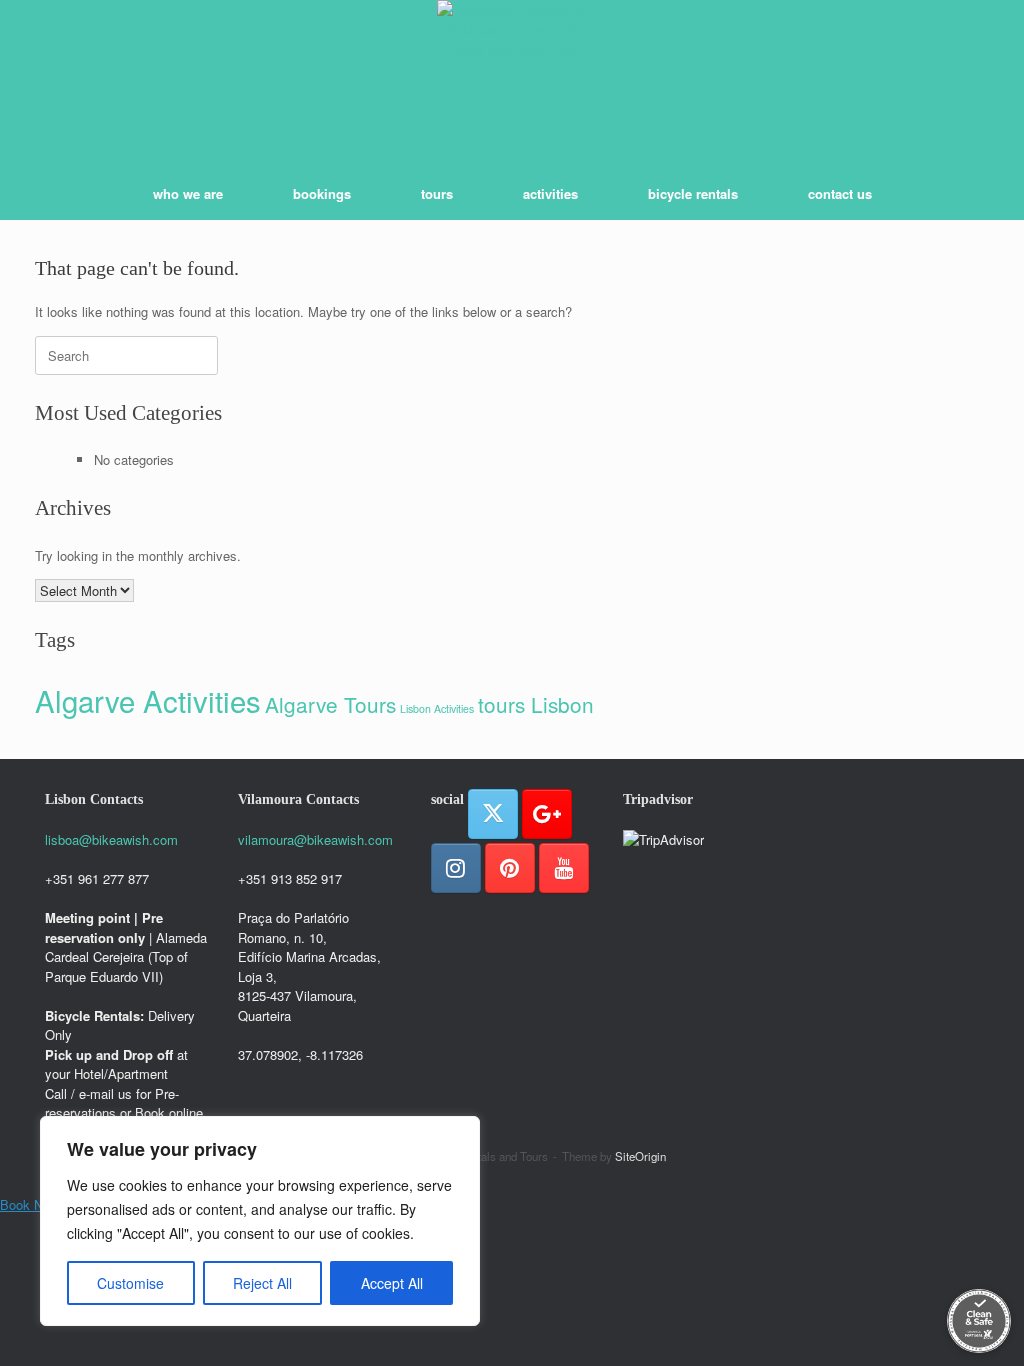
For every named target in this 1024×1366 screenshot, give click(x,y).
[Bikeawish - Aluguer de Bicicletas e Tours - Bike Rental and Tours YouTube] (564, 868)
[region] (260, 1221)
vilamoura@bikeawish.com (315, 839)
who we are (188, 193)
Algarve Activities (148, 700)
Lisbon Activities (437, 708)
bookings (322, 193)
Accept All (392, 1283)
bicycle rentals (693, 193)
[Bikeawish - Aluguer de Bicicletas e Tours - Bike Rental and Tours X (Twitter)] (493, 814)
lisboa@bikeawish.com (111, 839)
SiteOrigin (640, 1156)
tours (437, 193)
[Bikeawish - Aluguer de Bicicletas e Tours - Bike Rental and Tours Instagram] (456, 868)
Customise (130, 1283)
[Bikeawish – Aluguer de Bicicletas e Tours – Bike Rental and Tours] (512, 75)
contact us (840, 193)
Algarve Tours (330, 704)
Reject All (262, 1283)
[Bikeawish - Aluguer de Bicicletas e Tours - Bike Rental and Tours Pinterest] (510, 868)
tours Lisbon (536, 704)
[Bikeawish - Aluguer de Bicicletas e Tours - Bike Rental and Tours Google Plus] (547, 814)
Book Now (29, 1204)
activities (550, 193)
